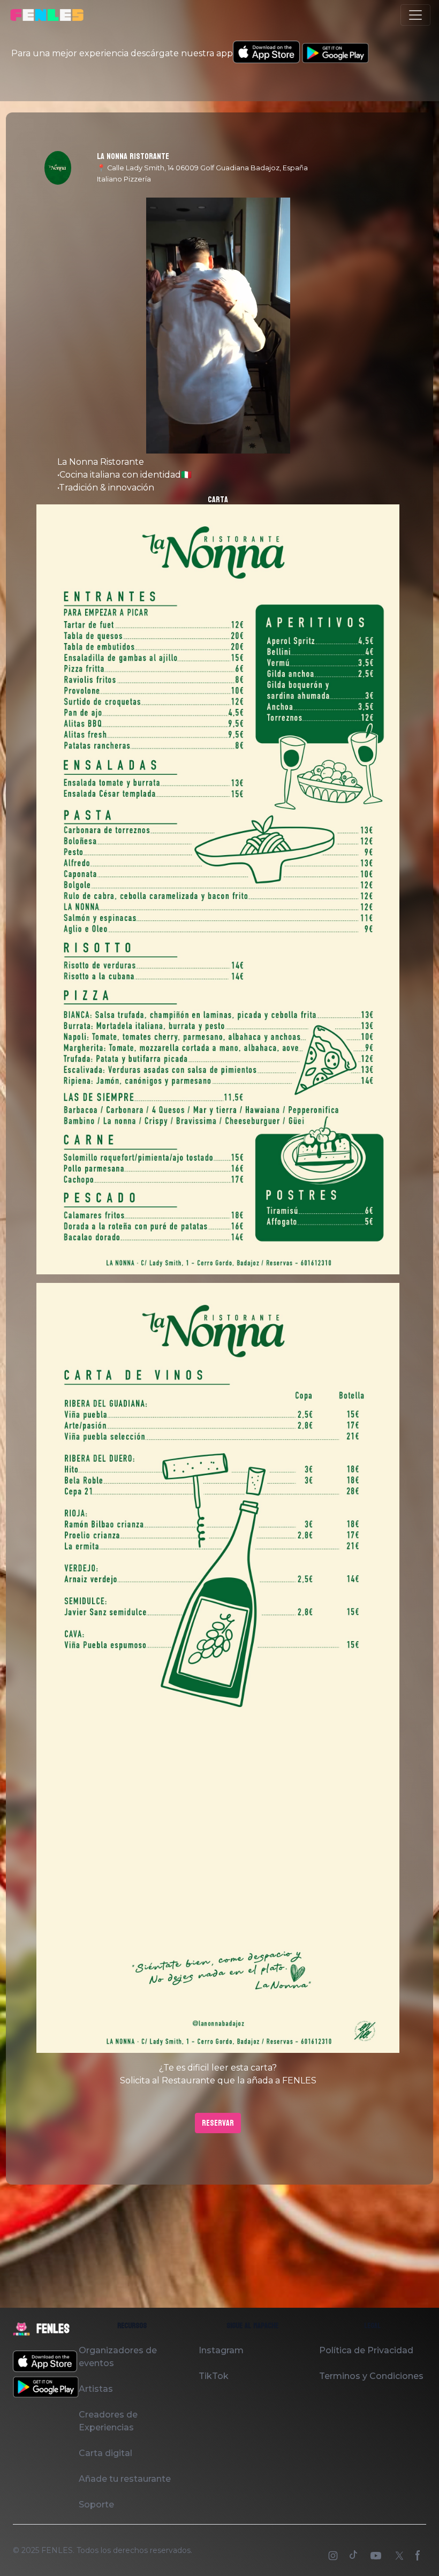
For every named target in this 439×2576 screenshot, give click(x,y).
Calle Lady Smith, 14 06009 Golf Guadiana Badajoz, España (207, 168)
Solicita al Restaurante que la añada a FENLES (218, 2080)
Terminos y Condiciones (371, 2376)
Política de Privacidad (366, 2350)
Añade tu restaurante (125, 2479)
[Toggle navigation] (415, 15)
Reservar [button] (218, 2123)
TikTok (214, 2376)
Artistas (96, 2389)
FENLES (57, 2550)
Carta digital (105, 2453)
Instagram (221, 2350)
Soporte (96, 2505)
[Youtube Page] (377, 2557)
